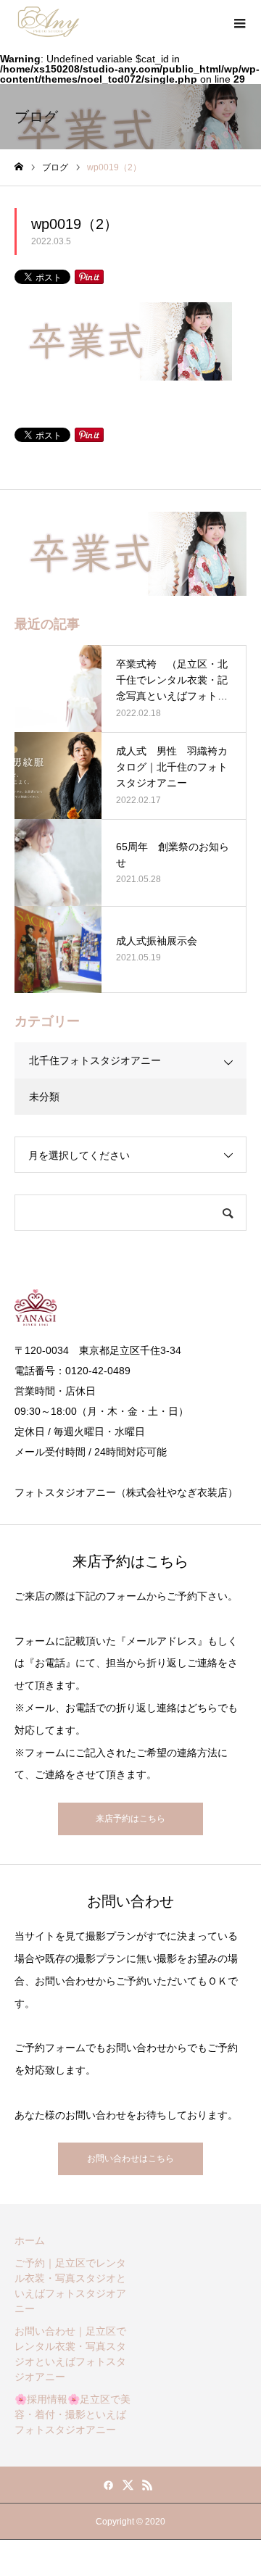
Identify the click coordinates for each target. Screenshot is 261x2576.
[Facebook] (109, 2485)
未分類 (44, 1097)
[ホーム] (19, 167)
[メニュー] (239, 22)
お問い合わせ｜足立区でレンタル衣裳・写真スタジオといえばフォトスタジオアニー (70, 2354)
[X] (128, 2485)
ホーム (30, 2240)
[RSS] (148, 2485)
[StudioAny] (49, 22)
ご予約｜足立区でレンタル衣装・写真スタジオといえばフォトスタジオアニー (70, 2286)
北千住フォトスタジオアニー (95, 1060)
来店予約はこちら (130, 1819)
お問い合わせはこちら (130, 2159)
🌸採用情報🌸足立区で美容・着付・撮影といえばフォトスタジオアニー (72, 2414)
